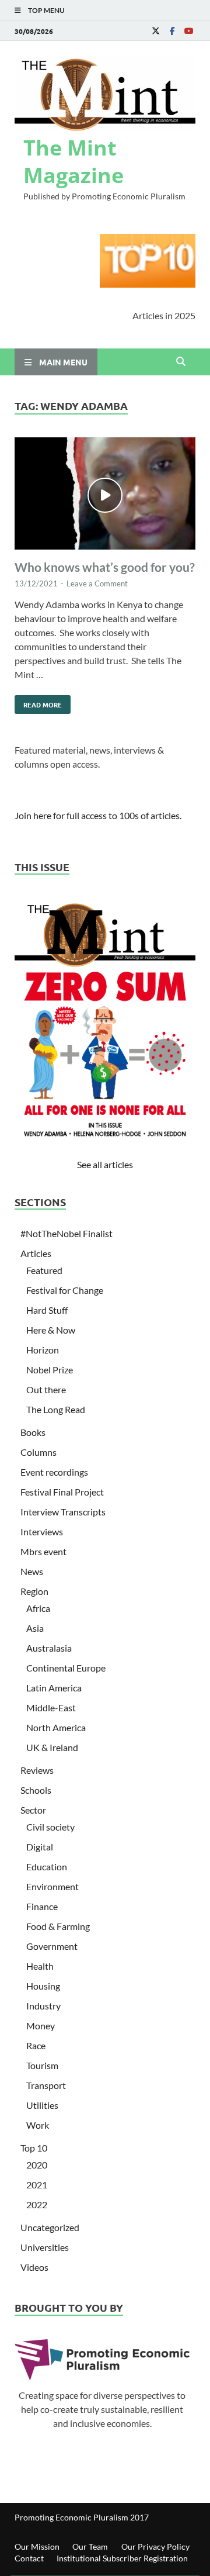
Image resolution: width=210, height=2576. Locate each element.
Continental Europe (66, 1668)
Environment (52, 1886)
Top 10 (34, 2148)
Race (36, 2045)
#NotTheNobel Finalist (66, 1233)
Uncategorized (50, 2227)
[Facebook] (172, 31)
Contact (29, 2558)
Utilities (42, 2105)
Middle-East (51, 1707)
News (32, 1571)
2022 (37, 2204)
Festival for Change (65, 1290)
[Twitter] (156, 31)
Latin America (54, 1688)
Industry (43, 2006)
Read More (38, 702)
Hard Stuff (47, 1310)
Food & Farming (58, 1926)
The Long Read (56, 1409)
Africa (38, 1608)
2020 (37, 2165)
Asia (35, 1628)
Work (38, 2125)
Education (47, 1867)
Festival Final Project (62, 1492)
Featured (44, 1270)
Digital (40, 1847)
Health (40, 1966)
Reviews (37, 1770)
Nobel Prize (50, 1370)
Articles (36, 1253)
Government (52, 1946)
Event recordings (54, 1472)
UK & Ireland (52, 1747)
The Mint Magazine (73, 161)
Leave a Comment (97, 583)
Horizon (43, 1350)
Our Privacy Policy (155, 2546)
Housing (43, 1986)
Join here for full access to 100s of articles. (98, 815)
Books (33, 1432)
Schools (36, 1790)
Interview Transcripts (63, 1512)
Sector (33, 1810)
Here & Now (51, 1330)
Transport (46, 2085)
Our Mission (37, 2546)
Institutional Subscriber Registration (122, 2558)
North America (56, 1727)
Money (41, 2026)
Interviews (42, 1532)
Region (34, 1591)
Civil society (50, 1827)
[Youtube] (188, 31)
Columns (38, 1452)
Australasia (49, 1648)
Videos (34, 2267)
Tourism (42, 2065)
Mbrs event (43, 1551)
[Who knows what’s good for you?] (105, 495)
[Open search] (181, 362)
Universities (45, 2247)
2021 (37, 2185)
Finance (42, 1906)
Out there (46, 1389)
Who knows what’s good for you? (105, 567)
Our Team (90, 2546)
